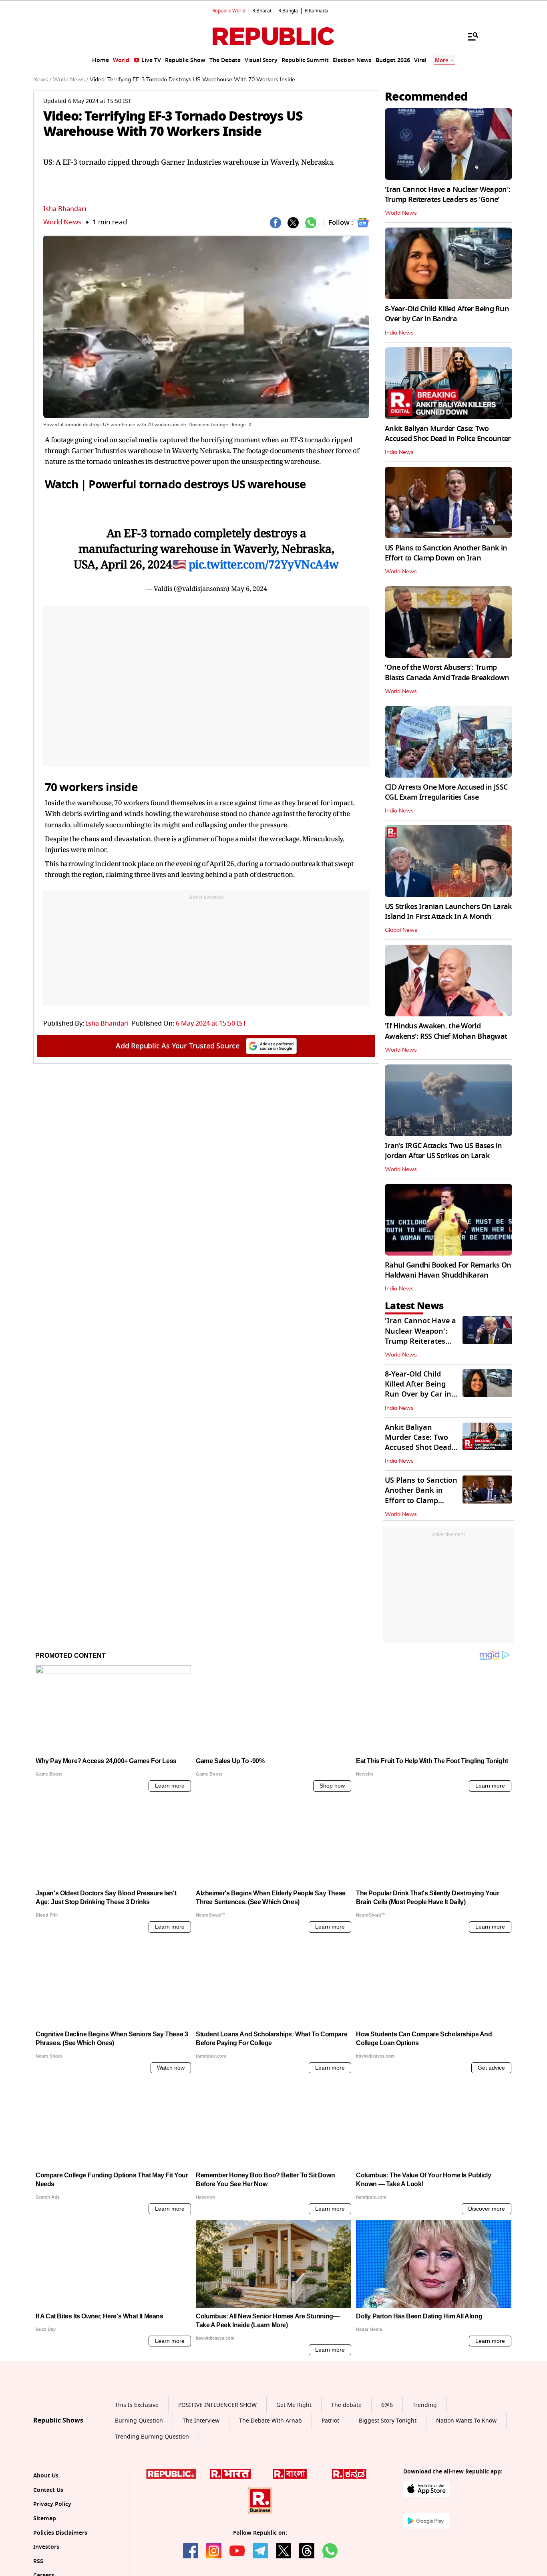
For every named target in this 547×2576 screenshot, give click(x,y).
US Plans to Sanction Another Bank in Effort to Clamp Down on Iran (446, 553)
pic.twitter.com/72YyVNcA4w (264, 564)
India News (399, 333)
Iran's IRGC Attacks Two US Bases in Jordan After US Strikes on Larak (443, 1151)
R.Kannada (317, 11)
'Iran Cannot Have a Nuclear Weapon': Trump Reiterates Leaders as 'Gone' (447, 195)
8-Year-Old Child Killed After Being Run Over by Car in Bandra (447, 314)
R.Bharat (262, 11)
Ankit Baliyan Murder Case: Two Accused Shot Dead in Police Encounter (448, 434)
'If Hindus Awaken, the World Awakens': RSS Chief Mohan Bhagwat (446, 1031)
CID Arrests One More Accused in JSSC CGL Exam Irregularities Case (446, 792)
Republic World (229, 11)
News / (42, 80)
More (442, 60)
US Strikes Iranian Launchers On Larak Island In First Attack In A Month (448, 912)
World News (62, 222)
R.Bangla (288, 11)
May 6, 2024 (249, 589)
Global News (401, 930)
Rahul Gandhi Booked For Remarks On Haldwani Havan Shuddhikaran (448, 1270)
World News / (70, 80)
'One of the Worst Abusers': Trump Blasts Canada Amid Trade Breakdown (447, 672)
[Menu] (469, 36)
